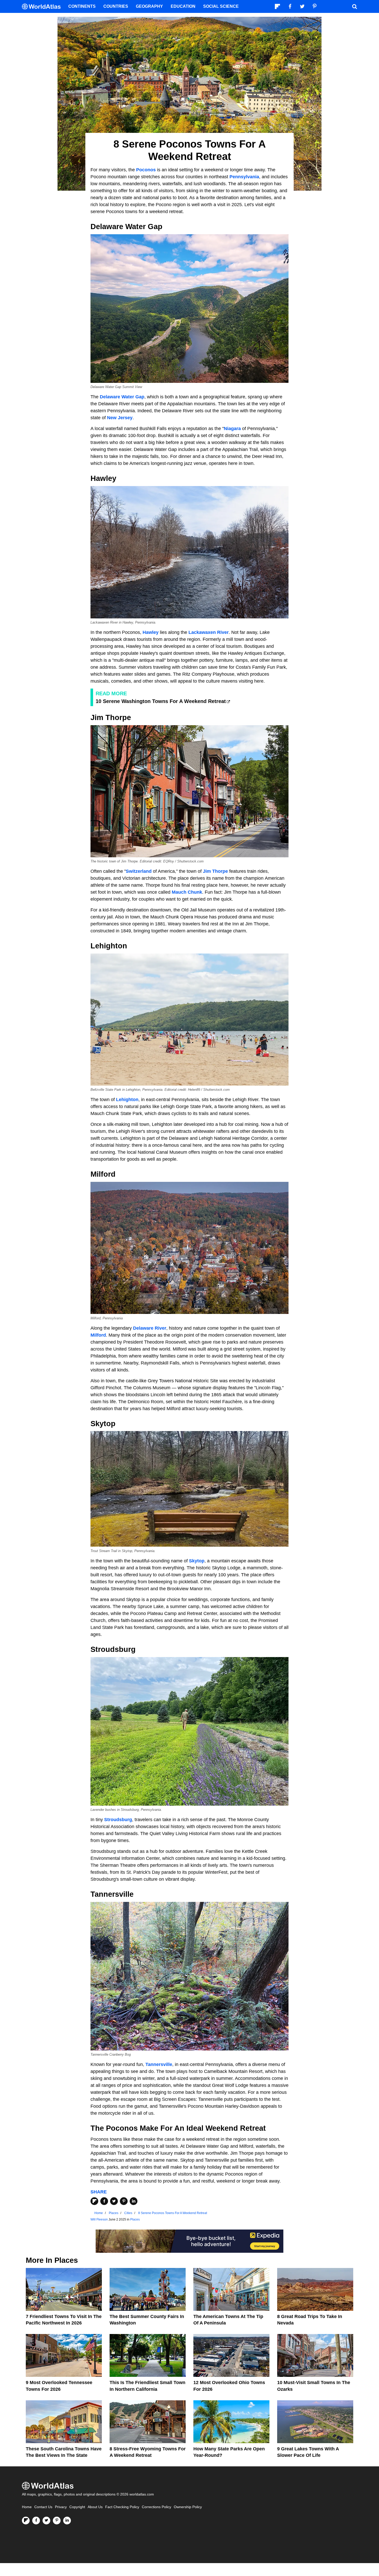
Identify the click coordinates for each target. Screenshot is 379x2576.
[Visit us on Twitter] (46, 2521)
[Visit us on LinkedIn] (67, 2521)
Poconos (146, 170)
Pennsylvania (244, 177)
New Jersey (120, 418)
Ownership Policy (188, 2507)
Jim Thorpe (215, 871)
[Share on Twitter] (114, 2201)
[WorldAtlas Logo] (43, 7)
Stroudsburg (118, 1820)
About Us (95, 2507)
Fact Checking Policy (122, 2507)
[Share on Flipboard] (94, 2201)
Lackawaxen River (209, 632)
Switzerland (139, 871)
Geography (149, 6)
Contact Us (43, 2507)
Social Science (221, 6)
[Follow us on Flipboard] (26, 2521)
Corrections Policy (156, 2507)
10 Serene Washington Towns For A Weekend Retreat (161, 701)
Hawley (151, 632)
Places (135, 2219)
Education (183, 6)
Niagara (232, 429)
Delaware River (150, 1328)
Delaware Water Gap (122, 397)
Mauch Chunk (187, 892)
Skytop (197, 1561)
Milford (98, 1335)
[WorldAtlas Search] (355, 6)
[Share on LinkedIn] (134, 2201)
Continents (82, 6)
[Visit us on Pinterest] (57, 2521)
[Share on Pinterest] (124, 2201)
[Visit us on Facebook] (36, 2521)
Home (27, 2507)
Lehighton (127, 1100)
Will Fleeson (99, 2219)
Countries (116, 6)
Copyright (77, 2507)
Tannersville (159, 2064)
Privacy (61, 2507)
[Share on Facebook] (104, 2201)
